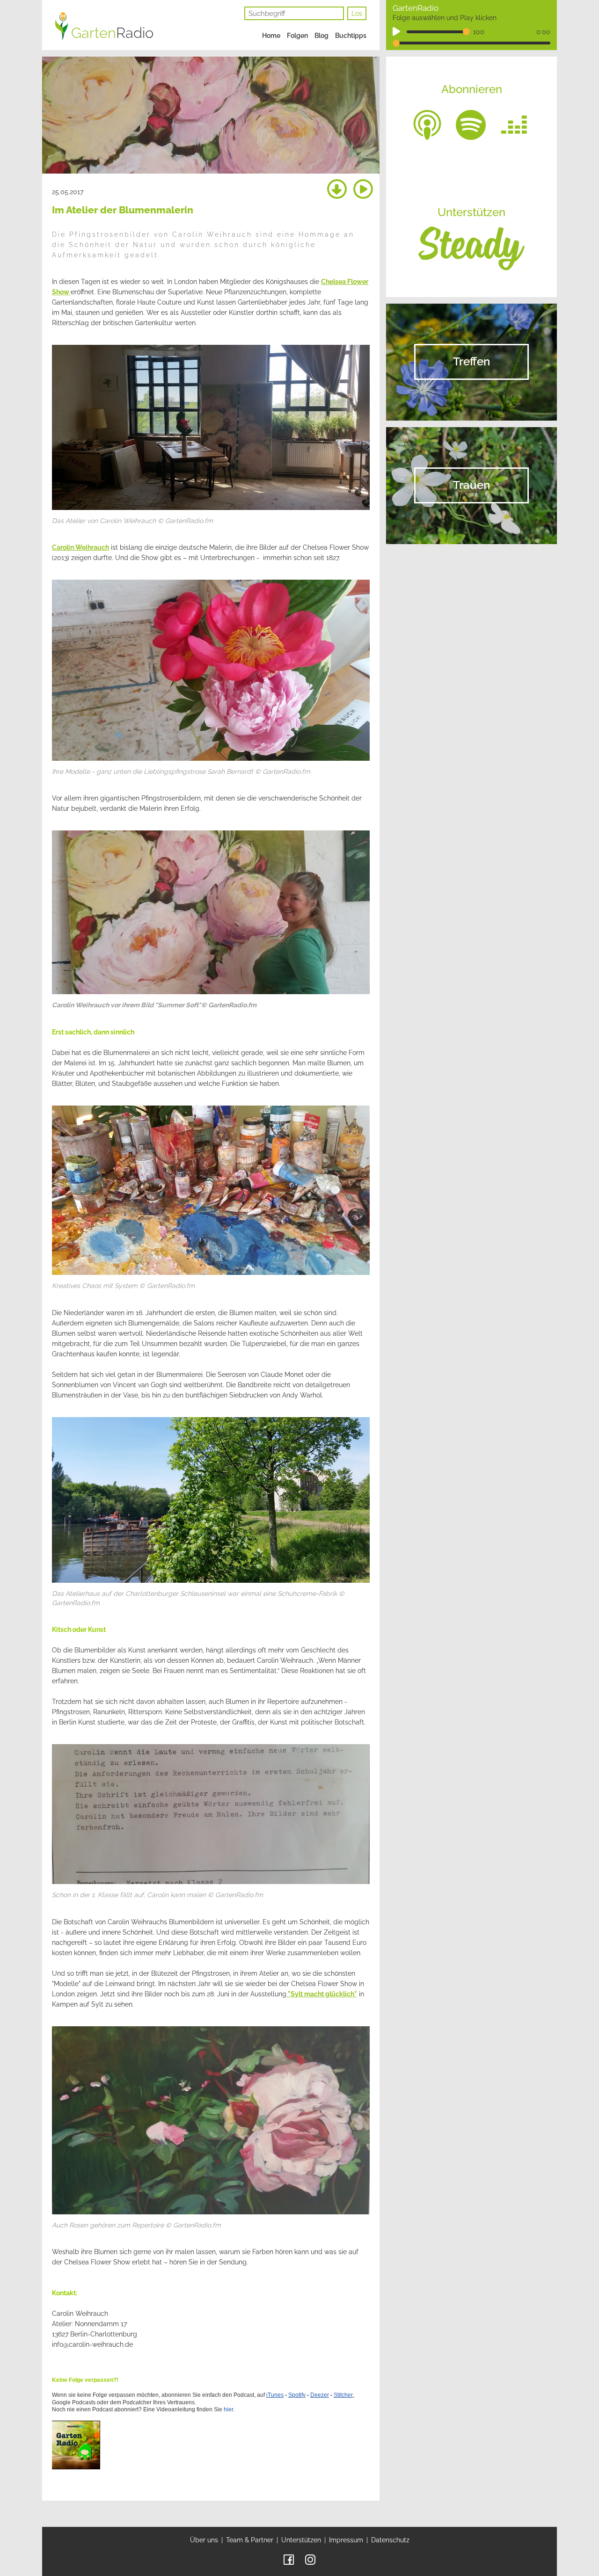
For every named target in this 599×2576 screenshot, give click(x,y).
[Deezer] (514, 124)
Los (357, 14)
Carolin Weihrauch (80, 547)
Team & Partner (250, 2540)
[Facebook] (289, 2559)
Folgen (297, 36)
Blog (321, 36)
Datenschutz (390, 2540)
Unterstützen (301, 2540)
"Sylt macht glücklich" (322, 1994)
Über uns (204, 2540)
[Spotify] (471, 124)
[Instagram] (310, 2559)
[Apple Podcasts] (427, 124)
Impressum (346, 2540)
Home (271, 36)
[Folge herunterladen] (337, 190)
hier (228, 2409)
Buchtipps (351, 36)
